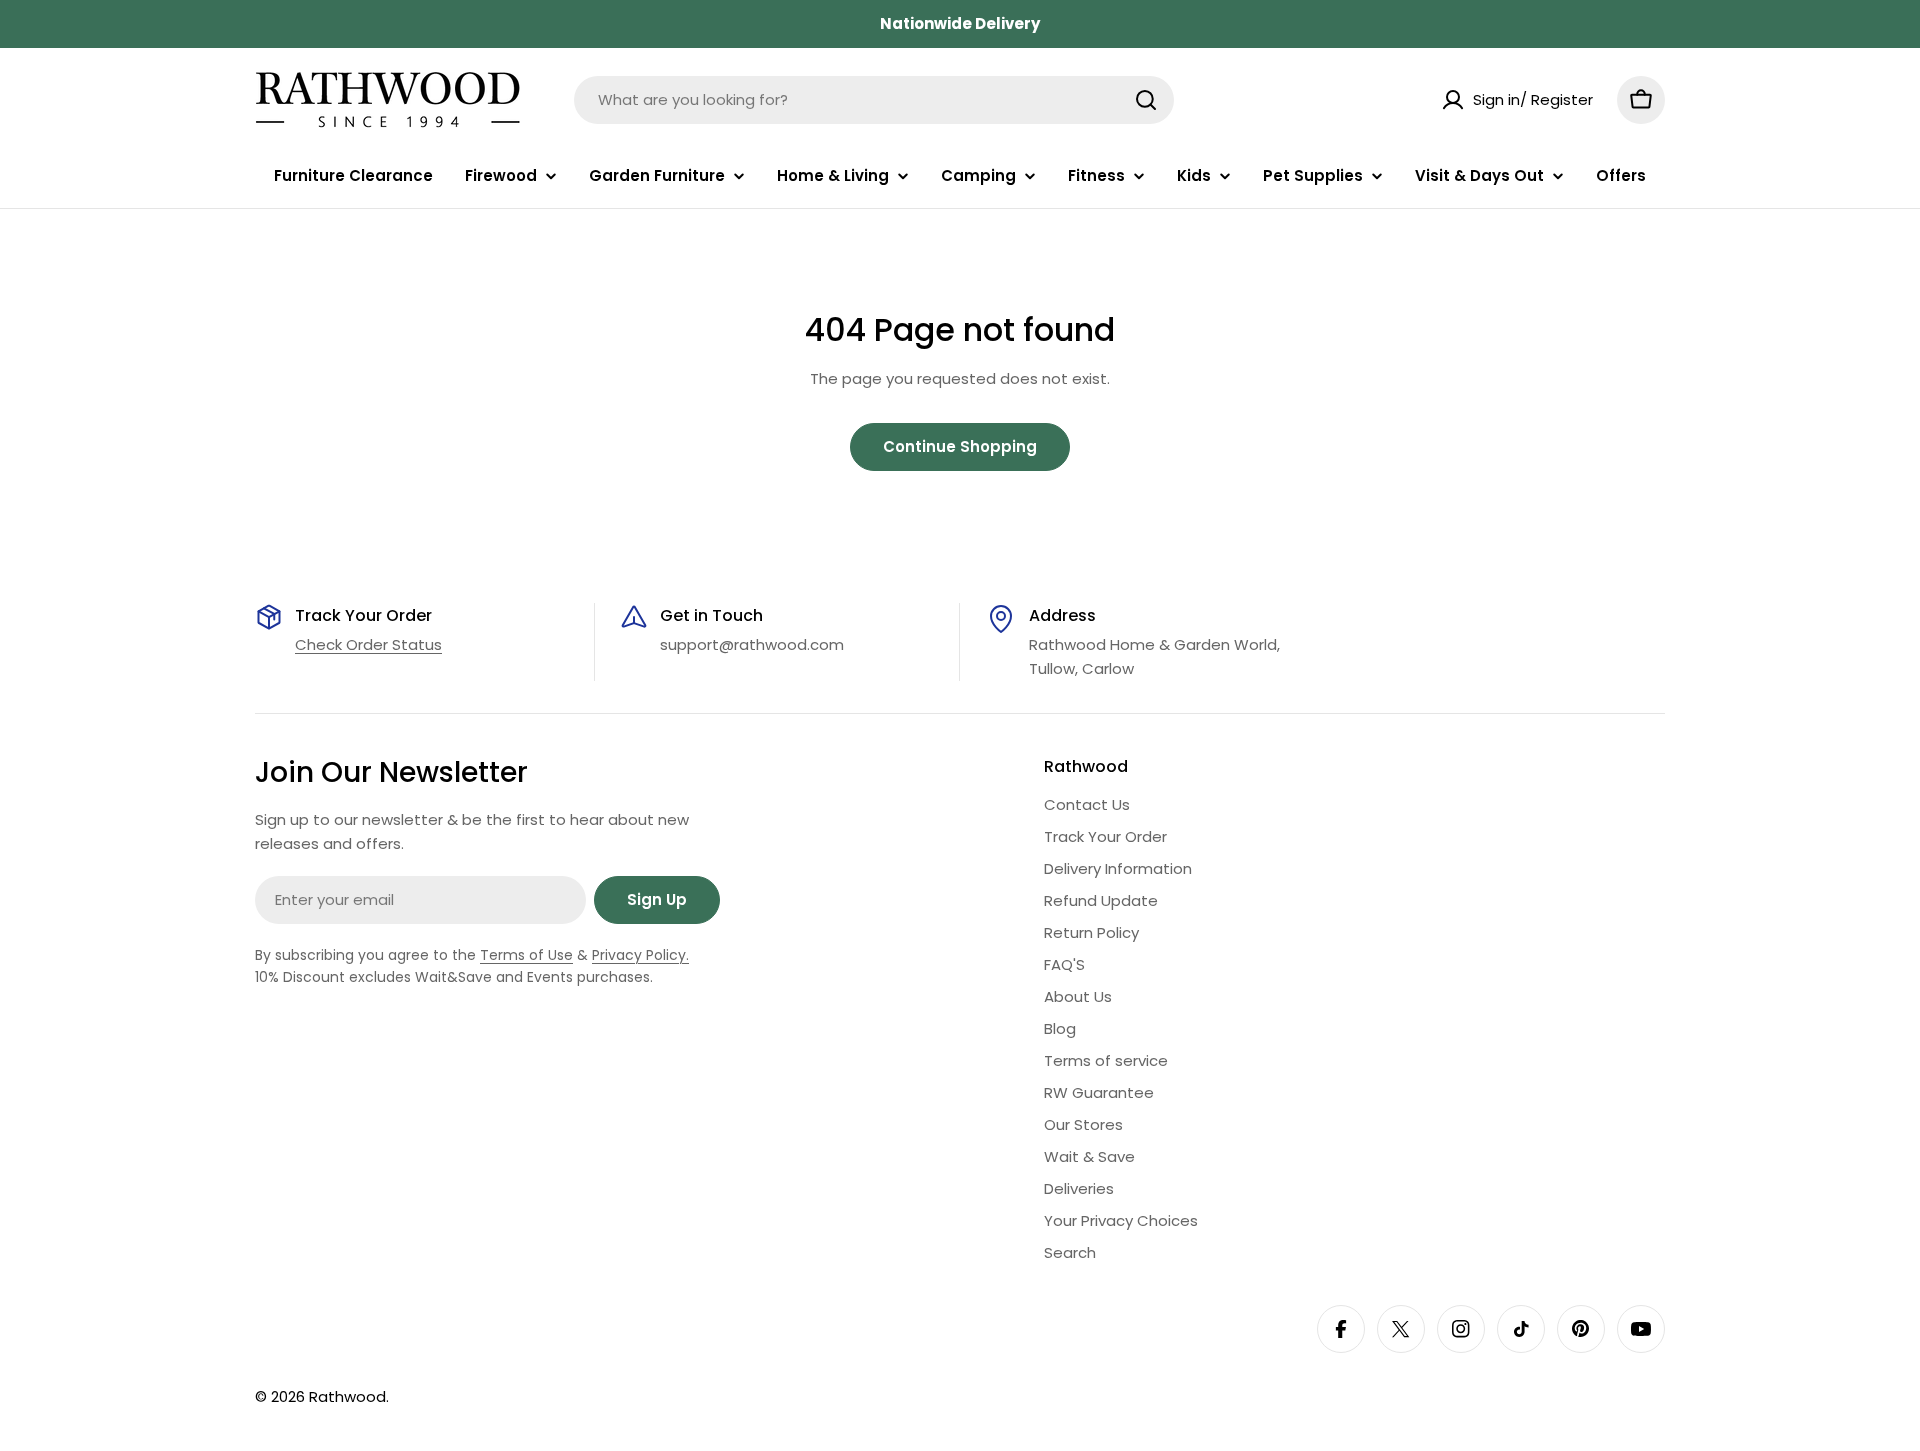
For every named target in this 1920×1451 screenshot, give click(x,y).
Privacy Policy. (640, 955)
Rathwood (347, 1396)
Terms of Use (526, 955)
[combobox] (874, 100)
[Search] (1146, 100)
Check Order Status (368, 644)
